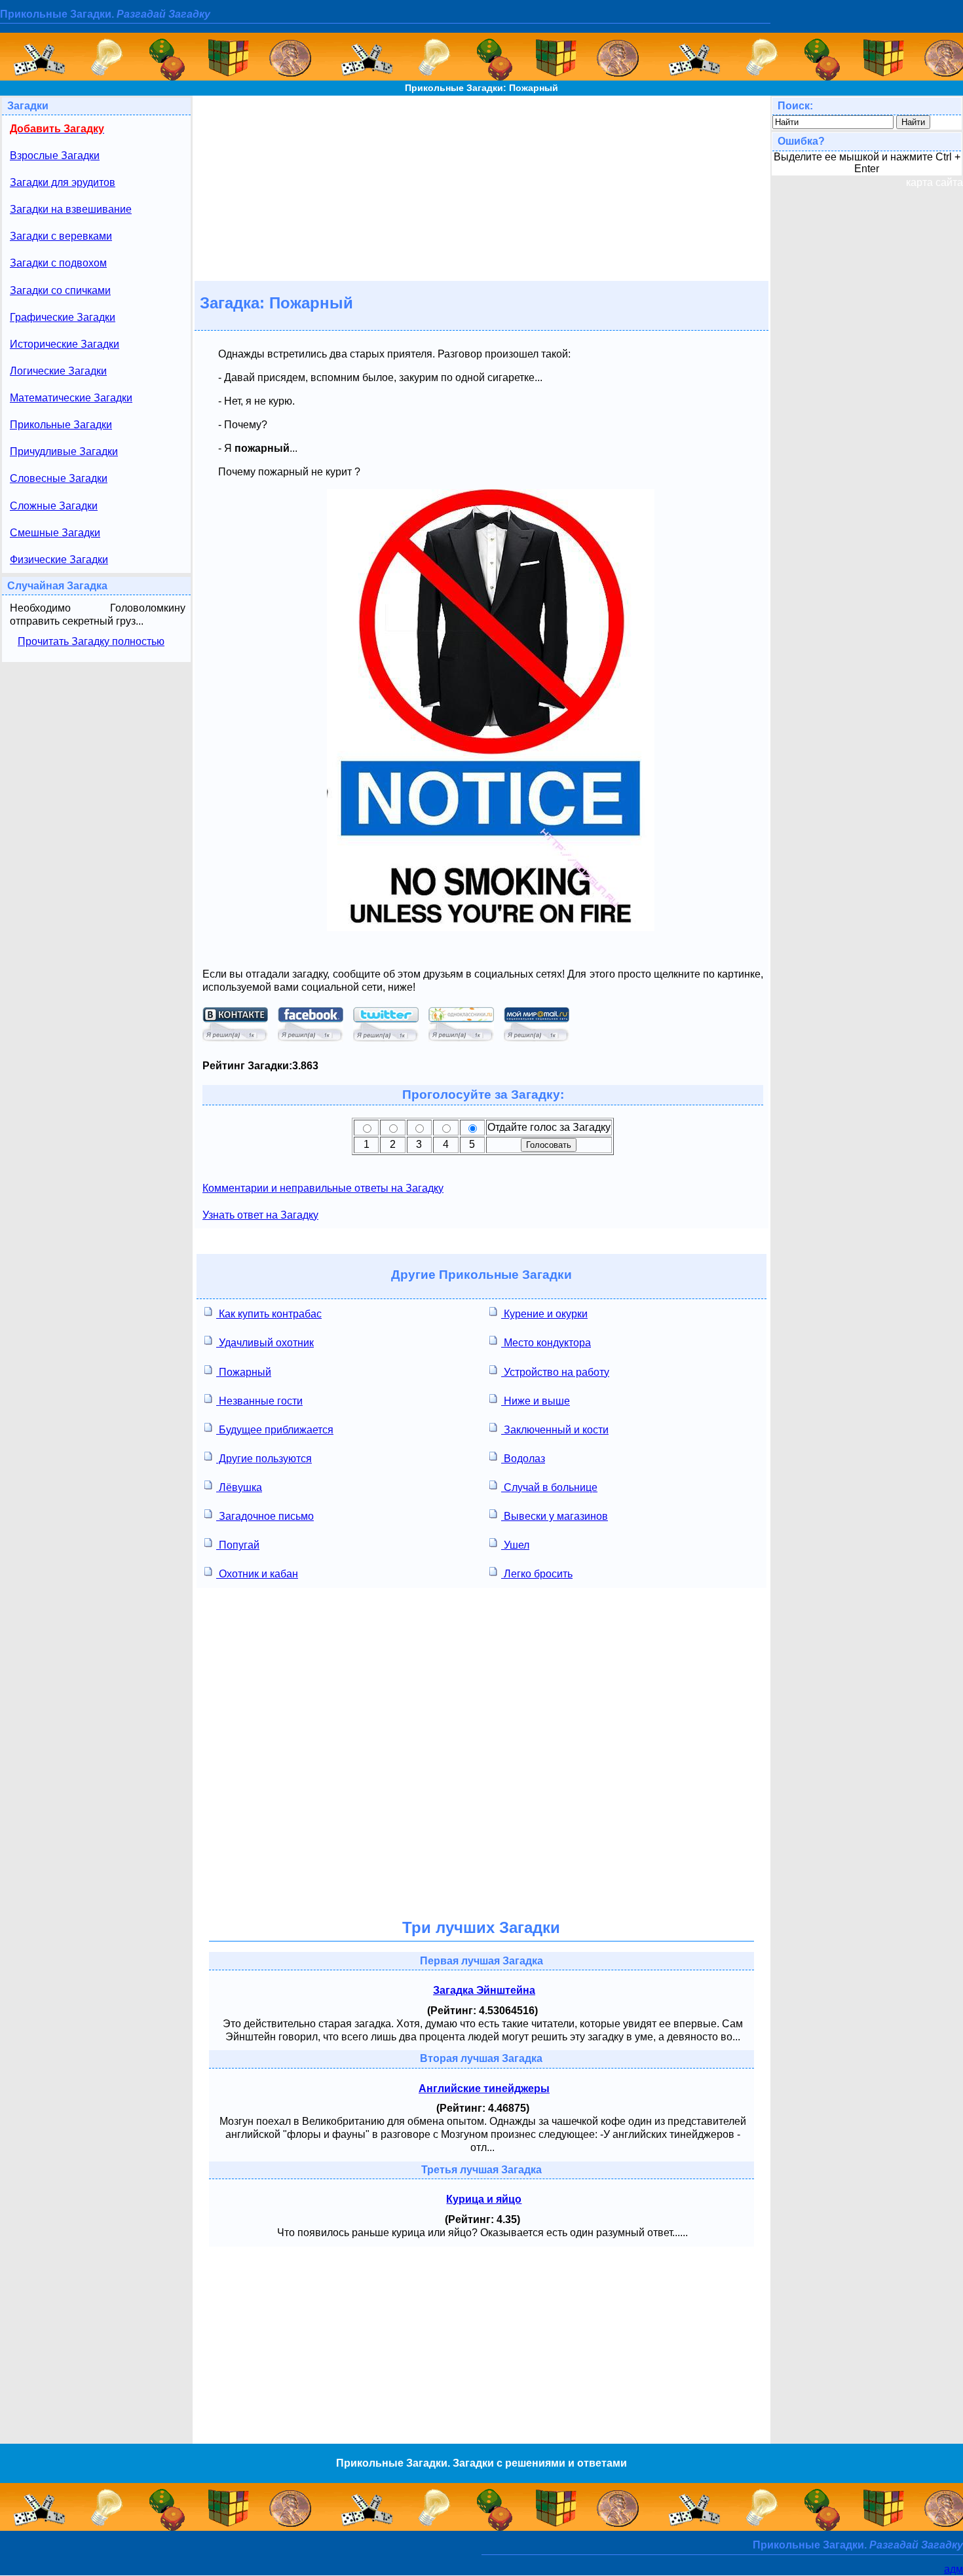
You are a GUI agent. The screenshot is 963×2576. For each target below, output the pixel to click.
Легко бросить (537, 1574)
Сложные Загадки (54, 506)
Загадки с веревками (61, 236)
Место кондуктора (546, 1343)
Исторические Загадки (65, 344)
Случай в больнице (549, 1487)
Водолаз (523, 1459)
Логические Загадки (58, 371)
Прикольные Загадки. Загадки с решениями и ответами (481, 2463)
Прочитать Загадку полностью (91, 641)
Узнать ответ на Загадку (260, 1215)
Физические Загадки (59, 560)
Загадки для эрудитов (63, 182)
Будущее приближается (275, 1430)
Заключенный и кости (555, 1430)
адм (954, 2569)
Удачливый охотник (265, 1343)
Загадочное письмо (265, 1516)
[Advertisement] (481, 187)
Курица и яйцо (484, 2199)
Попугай (238, 1545)
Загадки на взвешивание (71, 209)
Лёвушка (239, 1487)
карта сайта (935, 182)
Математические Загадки (71, 398)
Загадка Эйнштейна (484, 1990)
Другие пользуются (264, 1459)
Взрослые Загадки (55, 156)
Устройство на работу (555, 1372)
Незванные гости (259, 1401)
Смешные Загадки (55, 533)
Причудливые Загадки (64, 451)
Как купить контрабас (269, 1314)
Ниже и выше (536, 1401)
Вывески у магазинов (555, 1516)
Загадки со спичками (60, 290)
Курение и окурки (544, 1314)
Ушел (515, 1545)
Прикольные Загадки (61, 425)
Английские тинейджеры (484, 2088)
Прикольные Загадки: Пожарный (481, 88)
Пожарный (244, 1372)
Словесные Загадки (59, 478)
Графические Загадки (63, 317)
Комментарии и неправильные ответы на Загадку (323, 1188)
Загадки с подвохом (58, 263)
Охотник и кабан (257, 1574)
